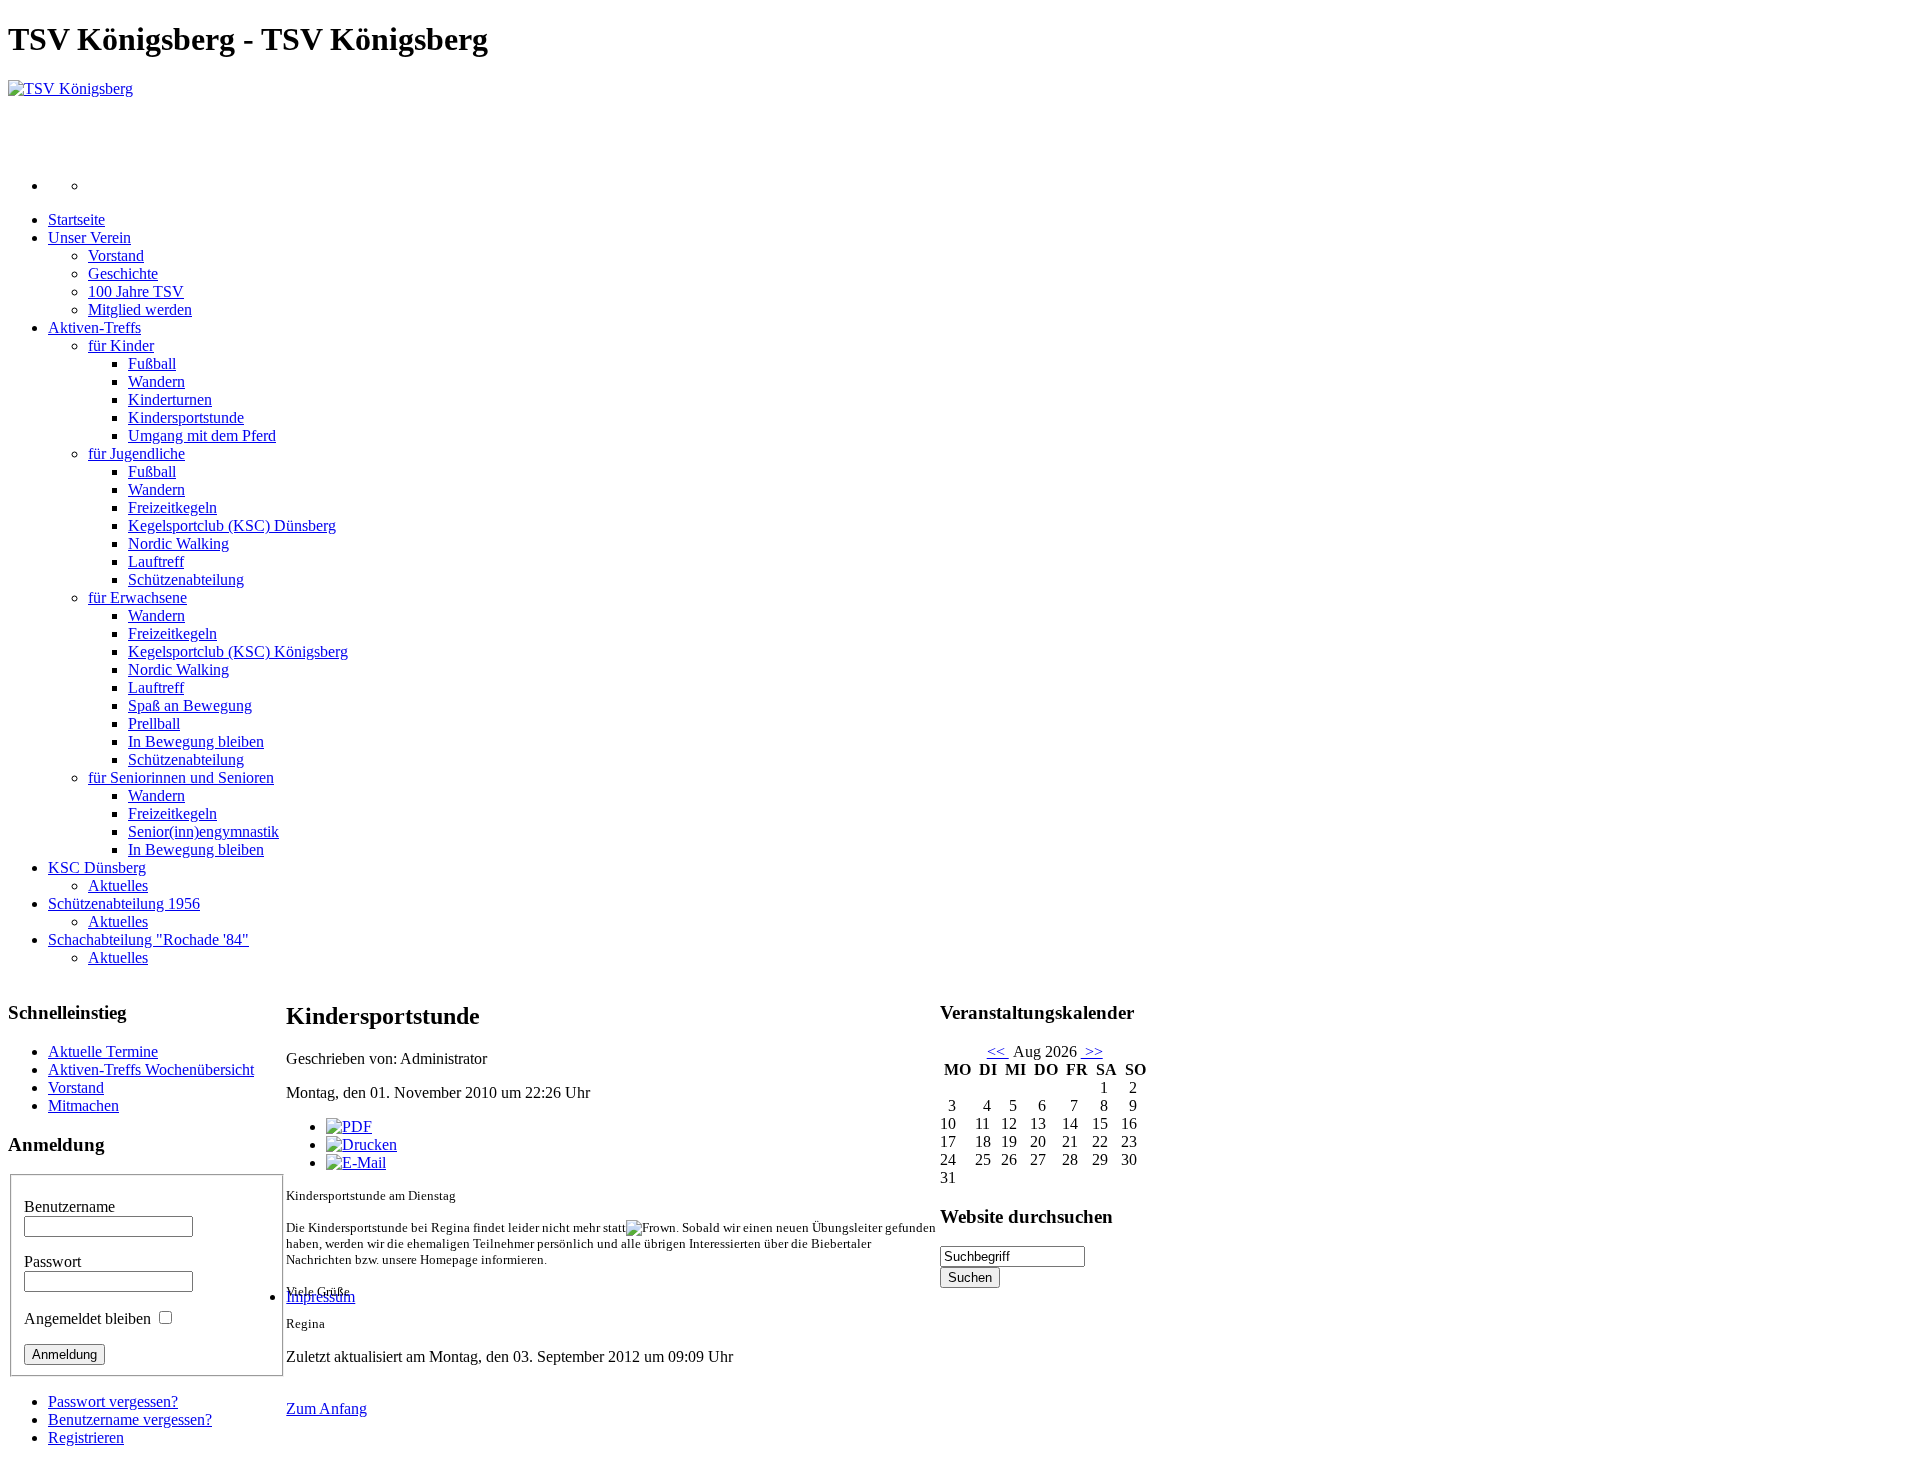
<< (998, 1051)
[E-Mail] (356, 1162)
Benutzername (69, 1206)
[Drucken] (361, 1144)
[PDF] (349, 1126)
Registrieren (86, 1437)
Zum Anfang (326, 1408)
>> (1092, 1051)
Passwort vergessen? (113, 1401)
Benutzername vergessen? (130, 1419)
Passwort (52, 1261)
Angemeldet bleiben (87, 1318)
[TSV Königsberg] (70, 88)
